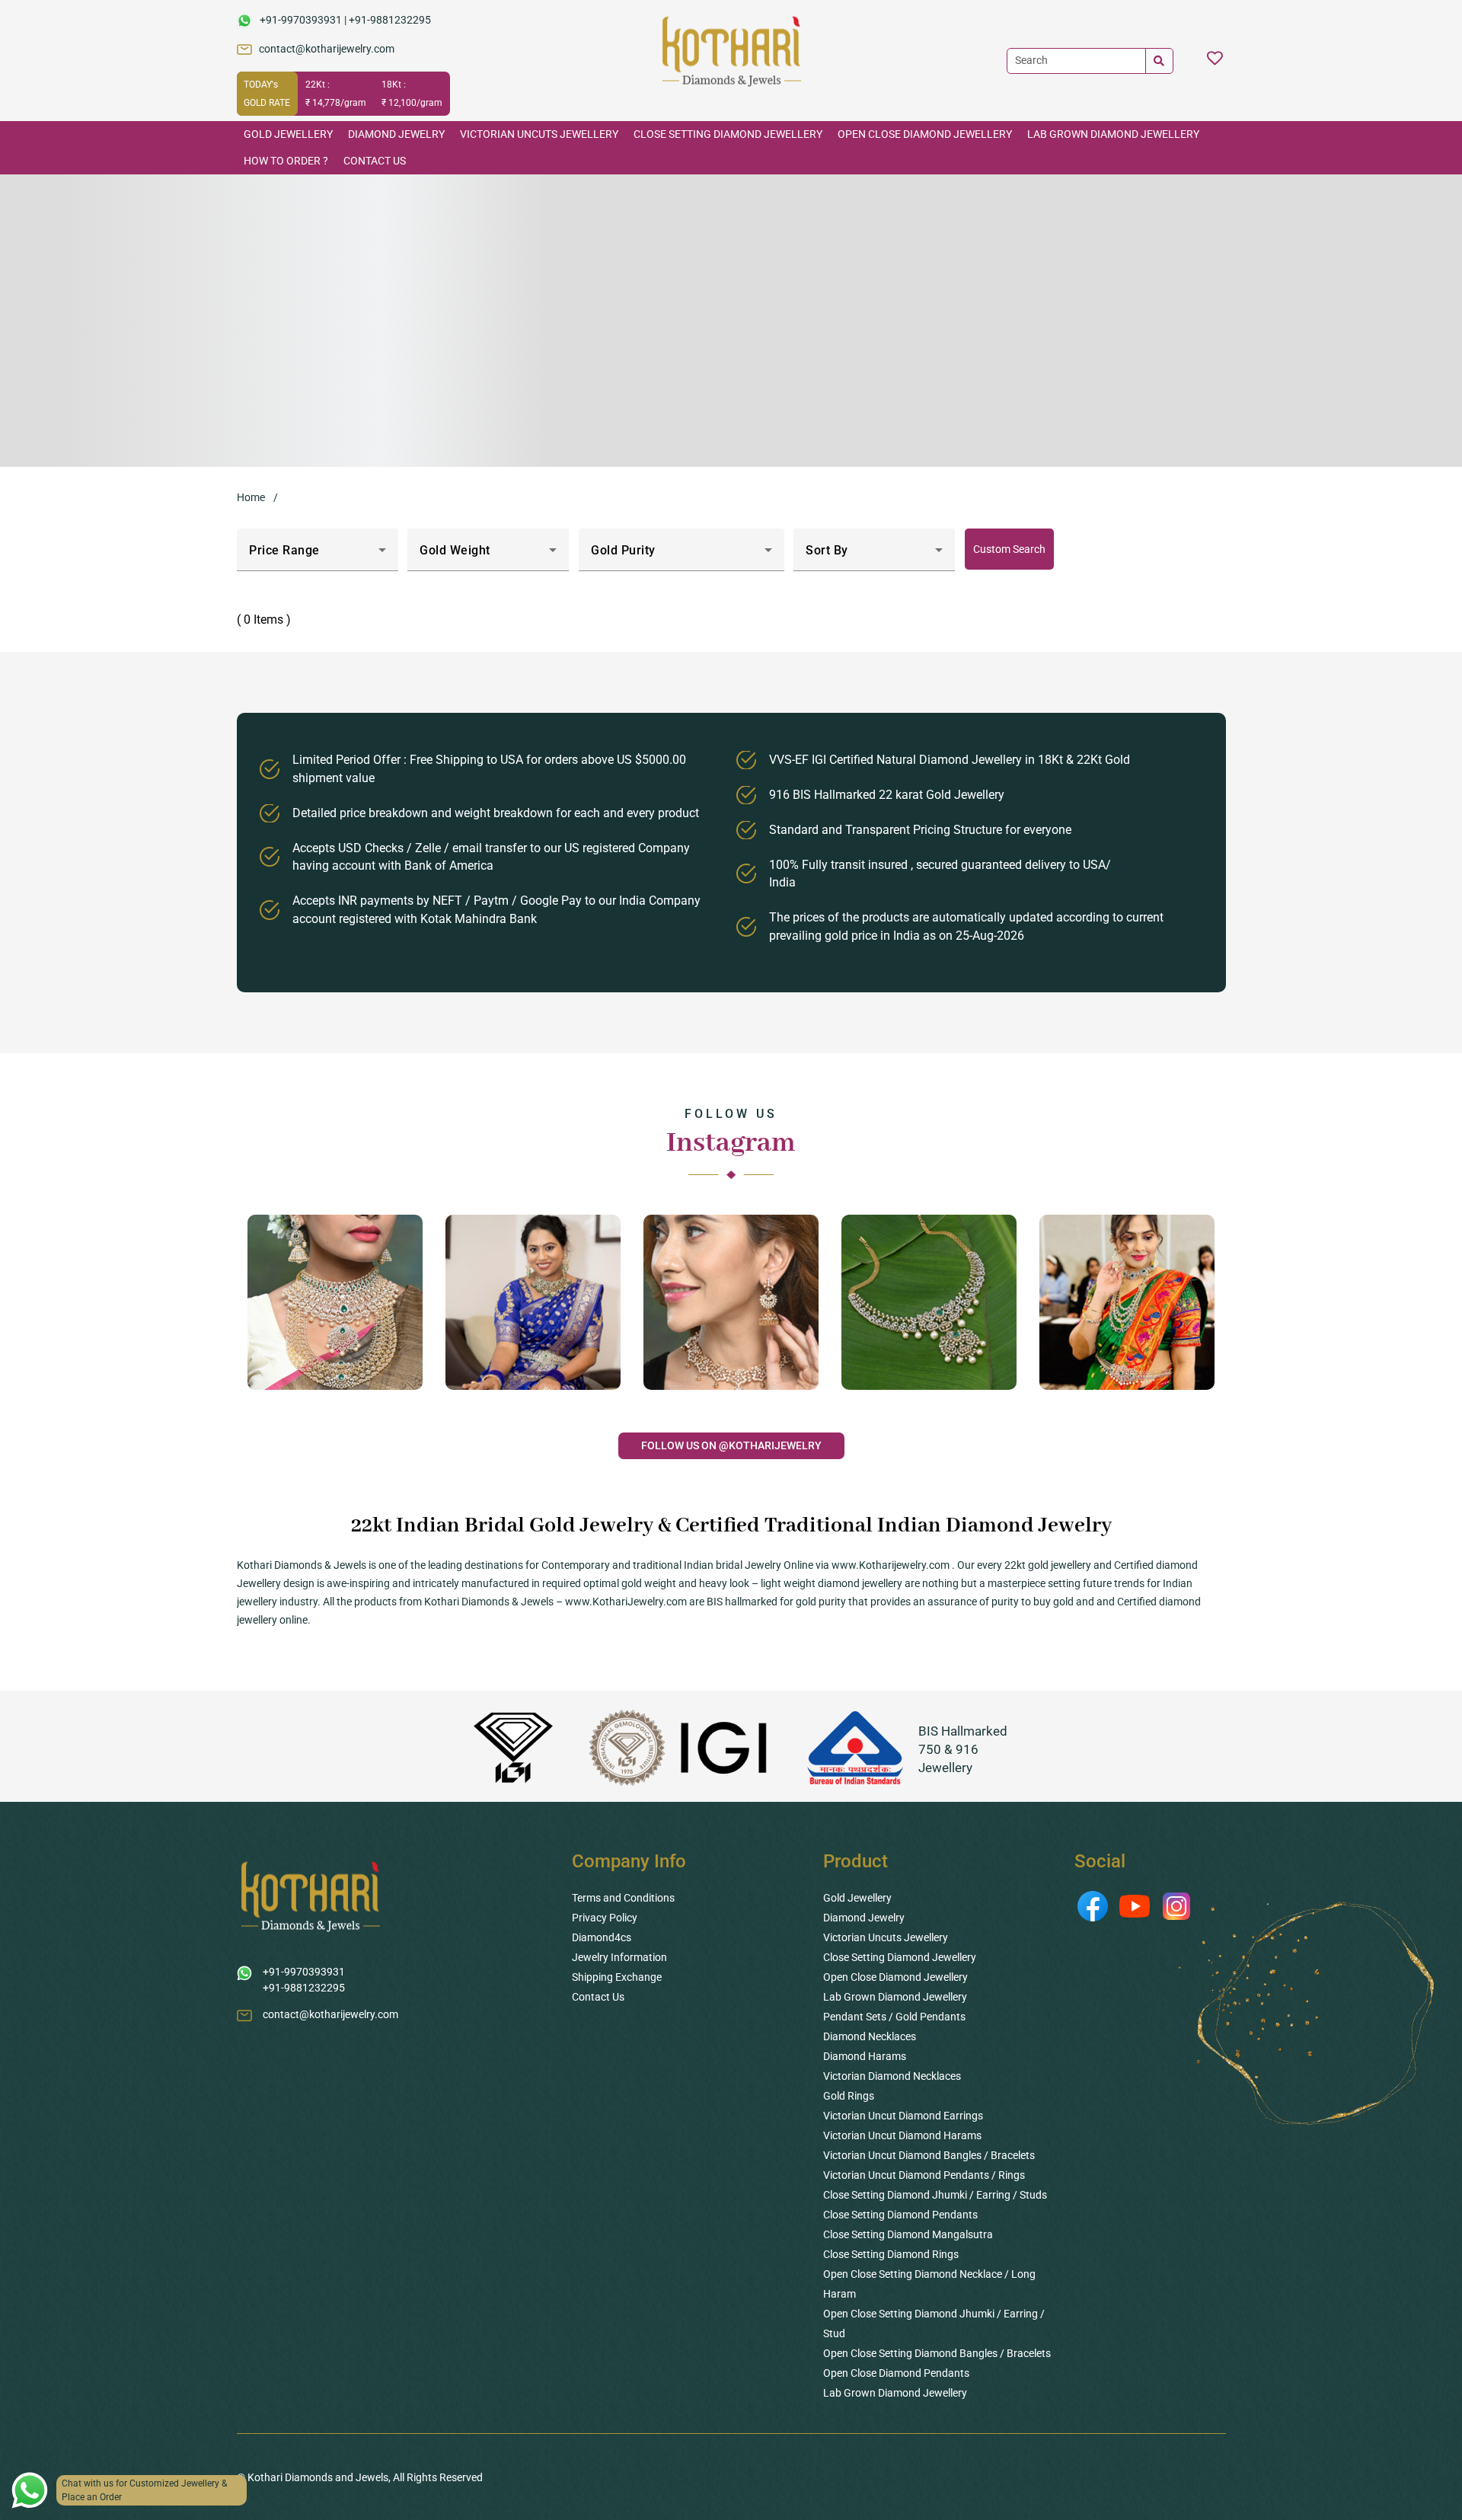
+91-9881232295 (390, 20)
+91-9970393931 (301, 20)
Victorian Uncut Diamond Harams (902, 2135)
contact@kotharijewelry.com (327, 49)
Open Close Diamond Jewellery (925, 134)
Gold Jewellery (288, 134)
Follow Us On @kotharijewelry (731, 1445)
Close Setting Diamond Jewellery (728, 134)
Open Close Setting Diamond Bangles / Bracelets (937, 2353)
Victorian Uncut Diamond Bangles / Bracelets (929, 2155)
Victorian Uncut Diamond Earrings (903, 2116)
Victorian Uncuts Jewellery (539, 134)
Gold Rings (849, 2096)
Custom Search (1009, 549)
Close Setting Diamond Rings (891, 2254)
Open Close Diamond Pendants (896, 2373)
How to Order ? (286, 161)
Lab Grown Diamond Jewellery (1113, 134)
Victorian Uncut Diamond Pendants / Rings (924, 2175)
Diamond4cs (602, 1937)
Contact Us (375, 161)
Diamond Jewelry (396, 134)
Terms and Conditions (623, 1898)
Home (251, 497)
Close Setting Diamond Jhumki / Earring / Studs (935, 2195)
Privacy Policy (605, 1918)
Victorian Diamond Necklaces (892, 2076)
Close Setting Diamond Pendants (900, 2215)
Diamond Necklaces (870, 2036)
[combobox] (318, 556)
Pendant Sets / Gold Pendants (894, 2017)
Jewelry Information (619, 1957)
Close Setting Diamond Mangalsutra (908, 2234)
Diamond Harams (865, 2056)
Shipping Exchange (617, 1977)
